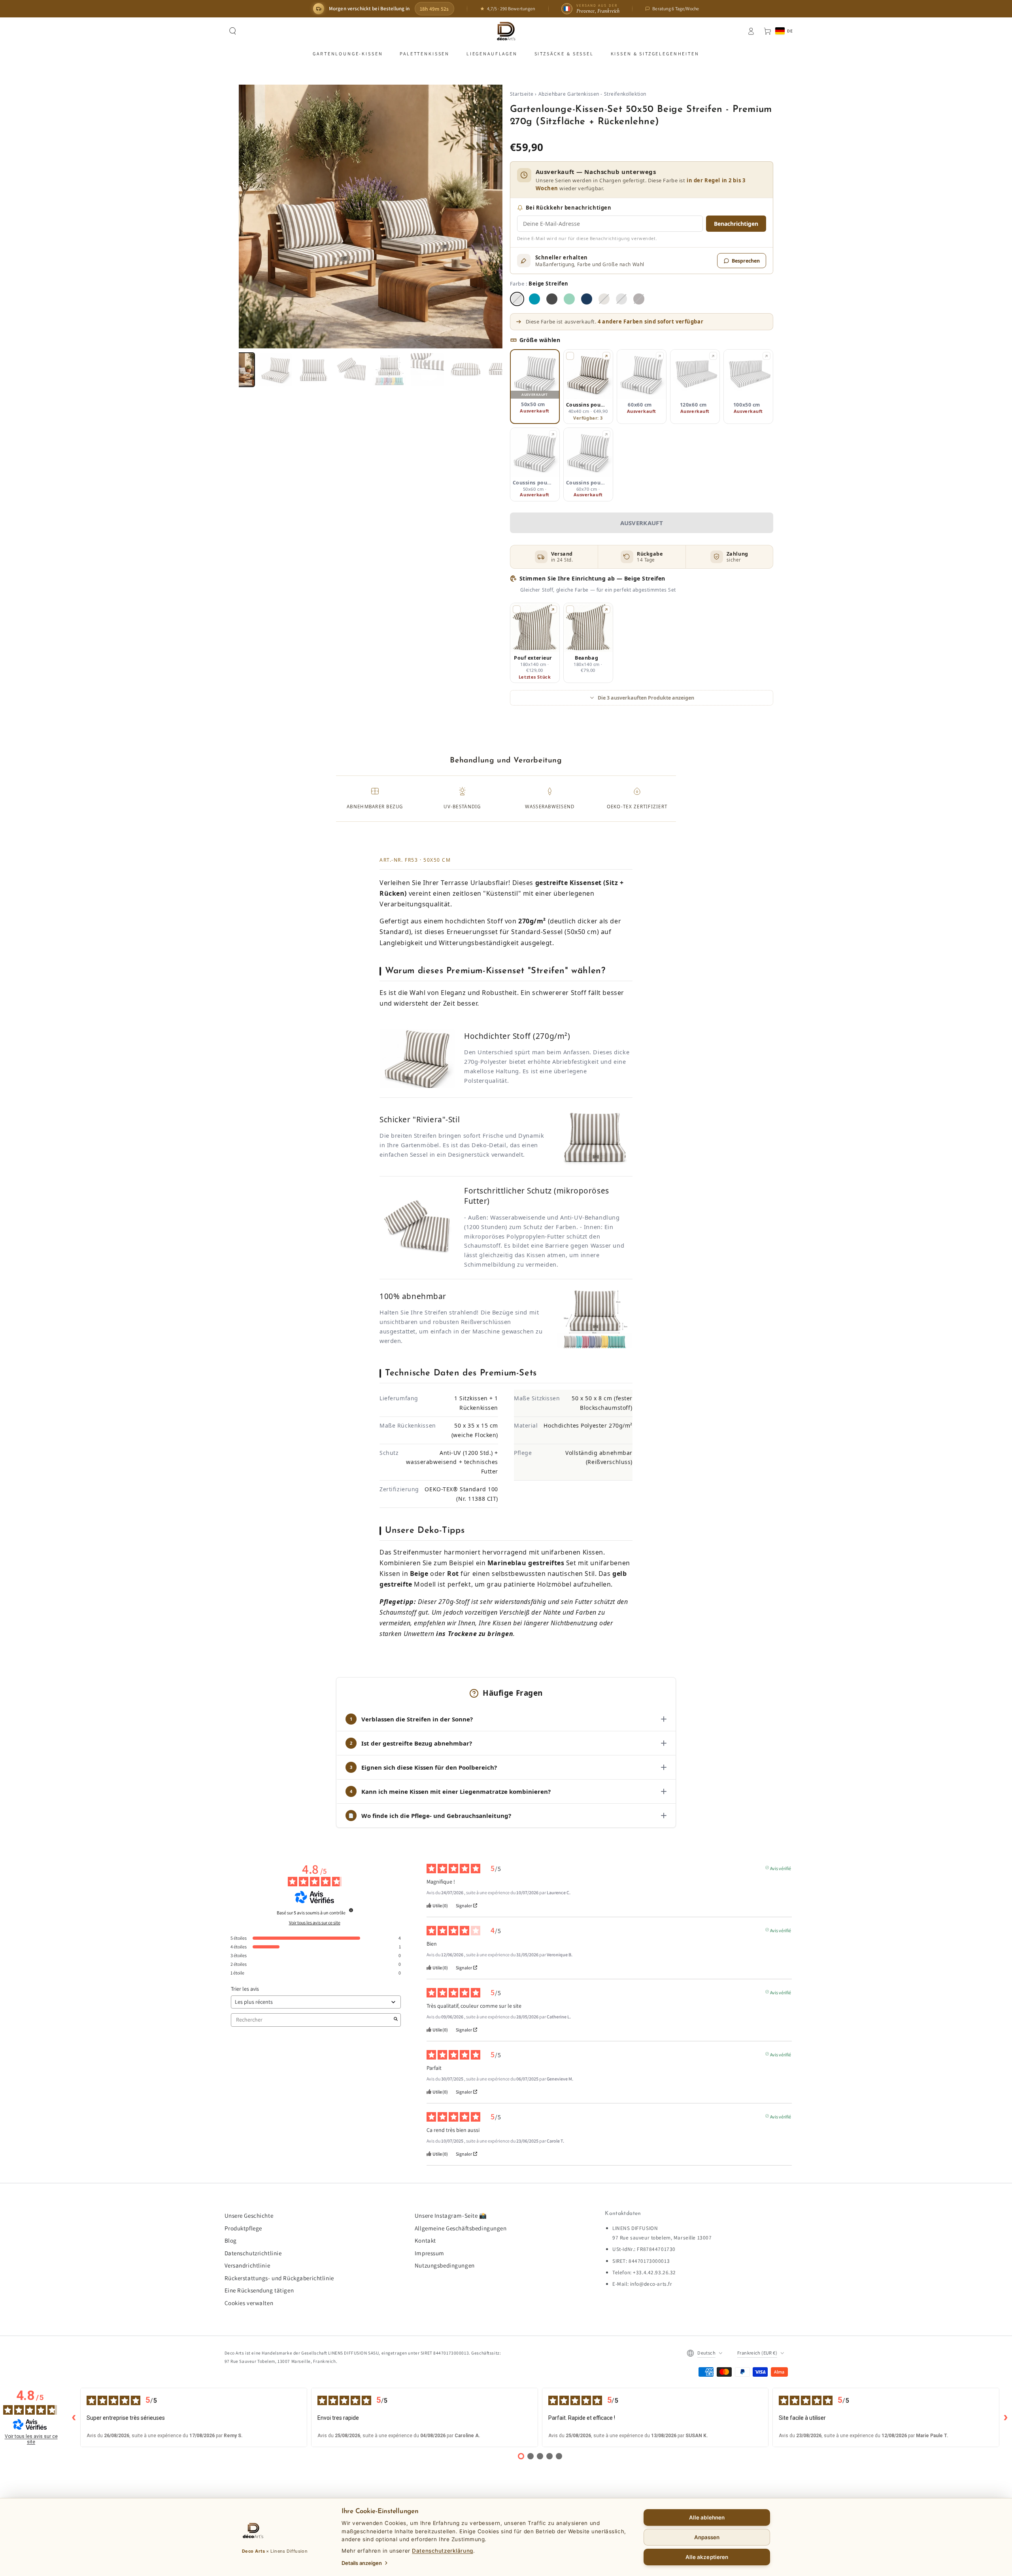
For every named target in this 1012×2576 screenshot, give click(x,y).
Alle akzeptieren (707, 2557)
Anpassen (707, 2537)
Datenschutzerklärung (442, 2551)
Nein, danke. (506, 1362)
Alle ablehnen (707, 2517)
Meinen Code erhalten (506, 1343)
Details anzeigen (362, 2563)
